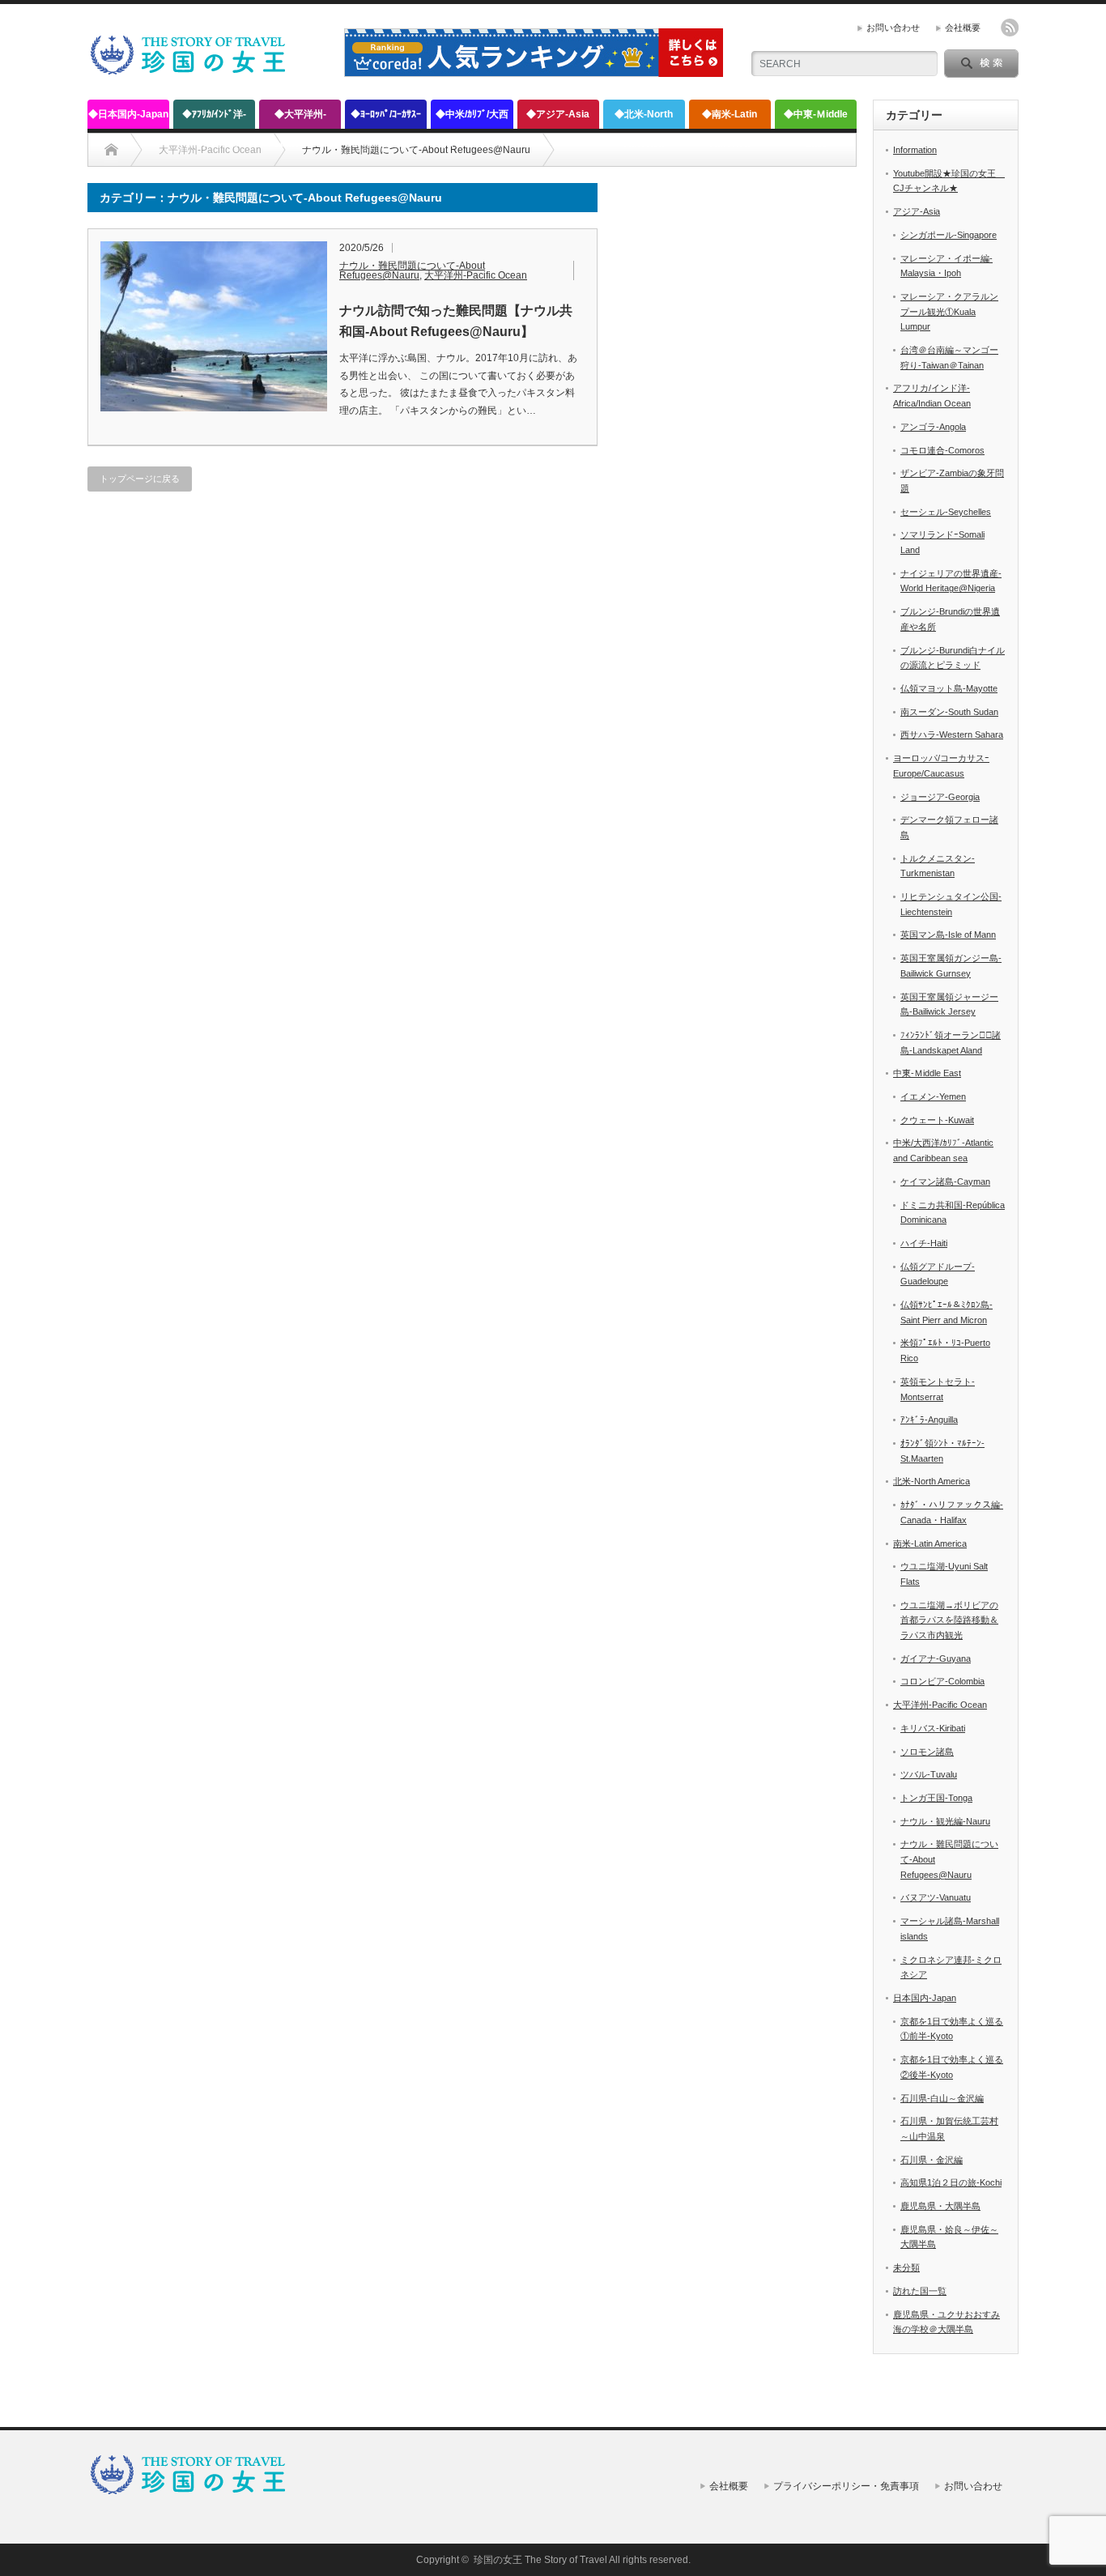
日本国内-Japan (925, 1998)
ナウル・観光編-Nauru (945, 1821)
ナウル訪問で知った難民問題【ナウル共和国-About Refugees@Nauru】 (456, 321)
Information (915, 150)
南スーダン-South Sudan (949, 712)
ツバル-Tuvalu (929, 1774)
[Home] (111, 150)
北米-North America (932, 1481)
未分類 (906, 2267)
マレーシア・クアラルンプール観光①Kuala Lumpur (949, 311)
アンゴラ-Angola (933, 427)
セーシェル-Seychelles (946, 512)
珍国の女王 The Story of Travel (540, 2560)
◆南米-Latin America (730, 119)
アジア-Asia (917, 211)
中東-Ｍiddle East (927, 1073)
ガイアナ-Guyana (936, 1658)
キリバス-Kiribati (933, 1728)
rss (1010, 28)
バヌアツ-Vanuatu (936, 1897)
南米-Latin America (930, 1543)
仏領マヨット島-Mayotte (949, 688)
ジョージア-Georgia (940, 797)
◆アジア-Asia (558, 114)
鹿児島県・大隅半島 (940, 2206)
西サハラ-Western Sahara (952, 734)
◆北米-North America (644, 119)
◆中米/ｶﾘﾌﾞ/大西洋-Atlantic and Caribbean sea (472, 119)
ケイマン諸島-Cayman (945, 1182)
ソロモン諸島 (927, 1752)
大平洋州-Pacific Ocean (476, 275)
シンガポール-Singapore (949, 235)
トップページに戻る (140, 479)
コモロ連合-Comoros (942, 450)
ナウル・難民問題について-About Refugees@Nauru (412, 270)
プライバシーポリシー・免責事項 (846, 2486)
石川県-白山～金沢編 (942, 2098)
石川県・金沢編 (932, 2160)
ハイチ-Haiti (924, 1243)
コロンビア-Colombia (942, 1681)
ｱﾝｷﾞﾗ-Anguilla (929, 1420)
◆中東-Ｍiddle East (816, 119)
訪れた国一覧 (920, 2291)
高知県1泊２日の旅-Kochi (951, 2182)
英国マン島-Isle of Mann (948, 935)
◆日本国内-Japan (128, 114)
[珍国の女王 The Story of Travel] (189, 68)
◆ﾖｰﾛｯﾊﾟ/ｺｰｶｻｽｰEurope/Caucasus (386, 119)
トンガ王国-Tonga (936, 1798)
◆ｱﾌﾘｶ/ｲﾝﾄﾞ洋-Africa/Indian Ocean (214, 119)
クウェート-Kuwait (937, 1120)
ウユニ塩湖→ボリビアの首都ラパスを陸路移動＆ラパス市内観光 (949, 1620)
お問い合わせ (893, 28)
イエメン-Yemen (933, 1096)
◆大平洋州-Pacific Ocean (300, 119)
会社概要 (963, 28)
